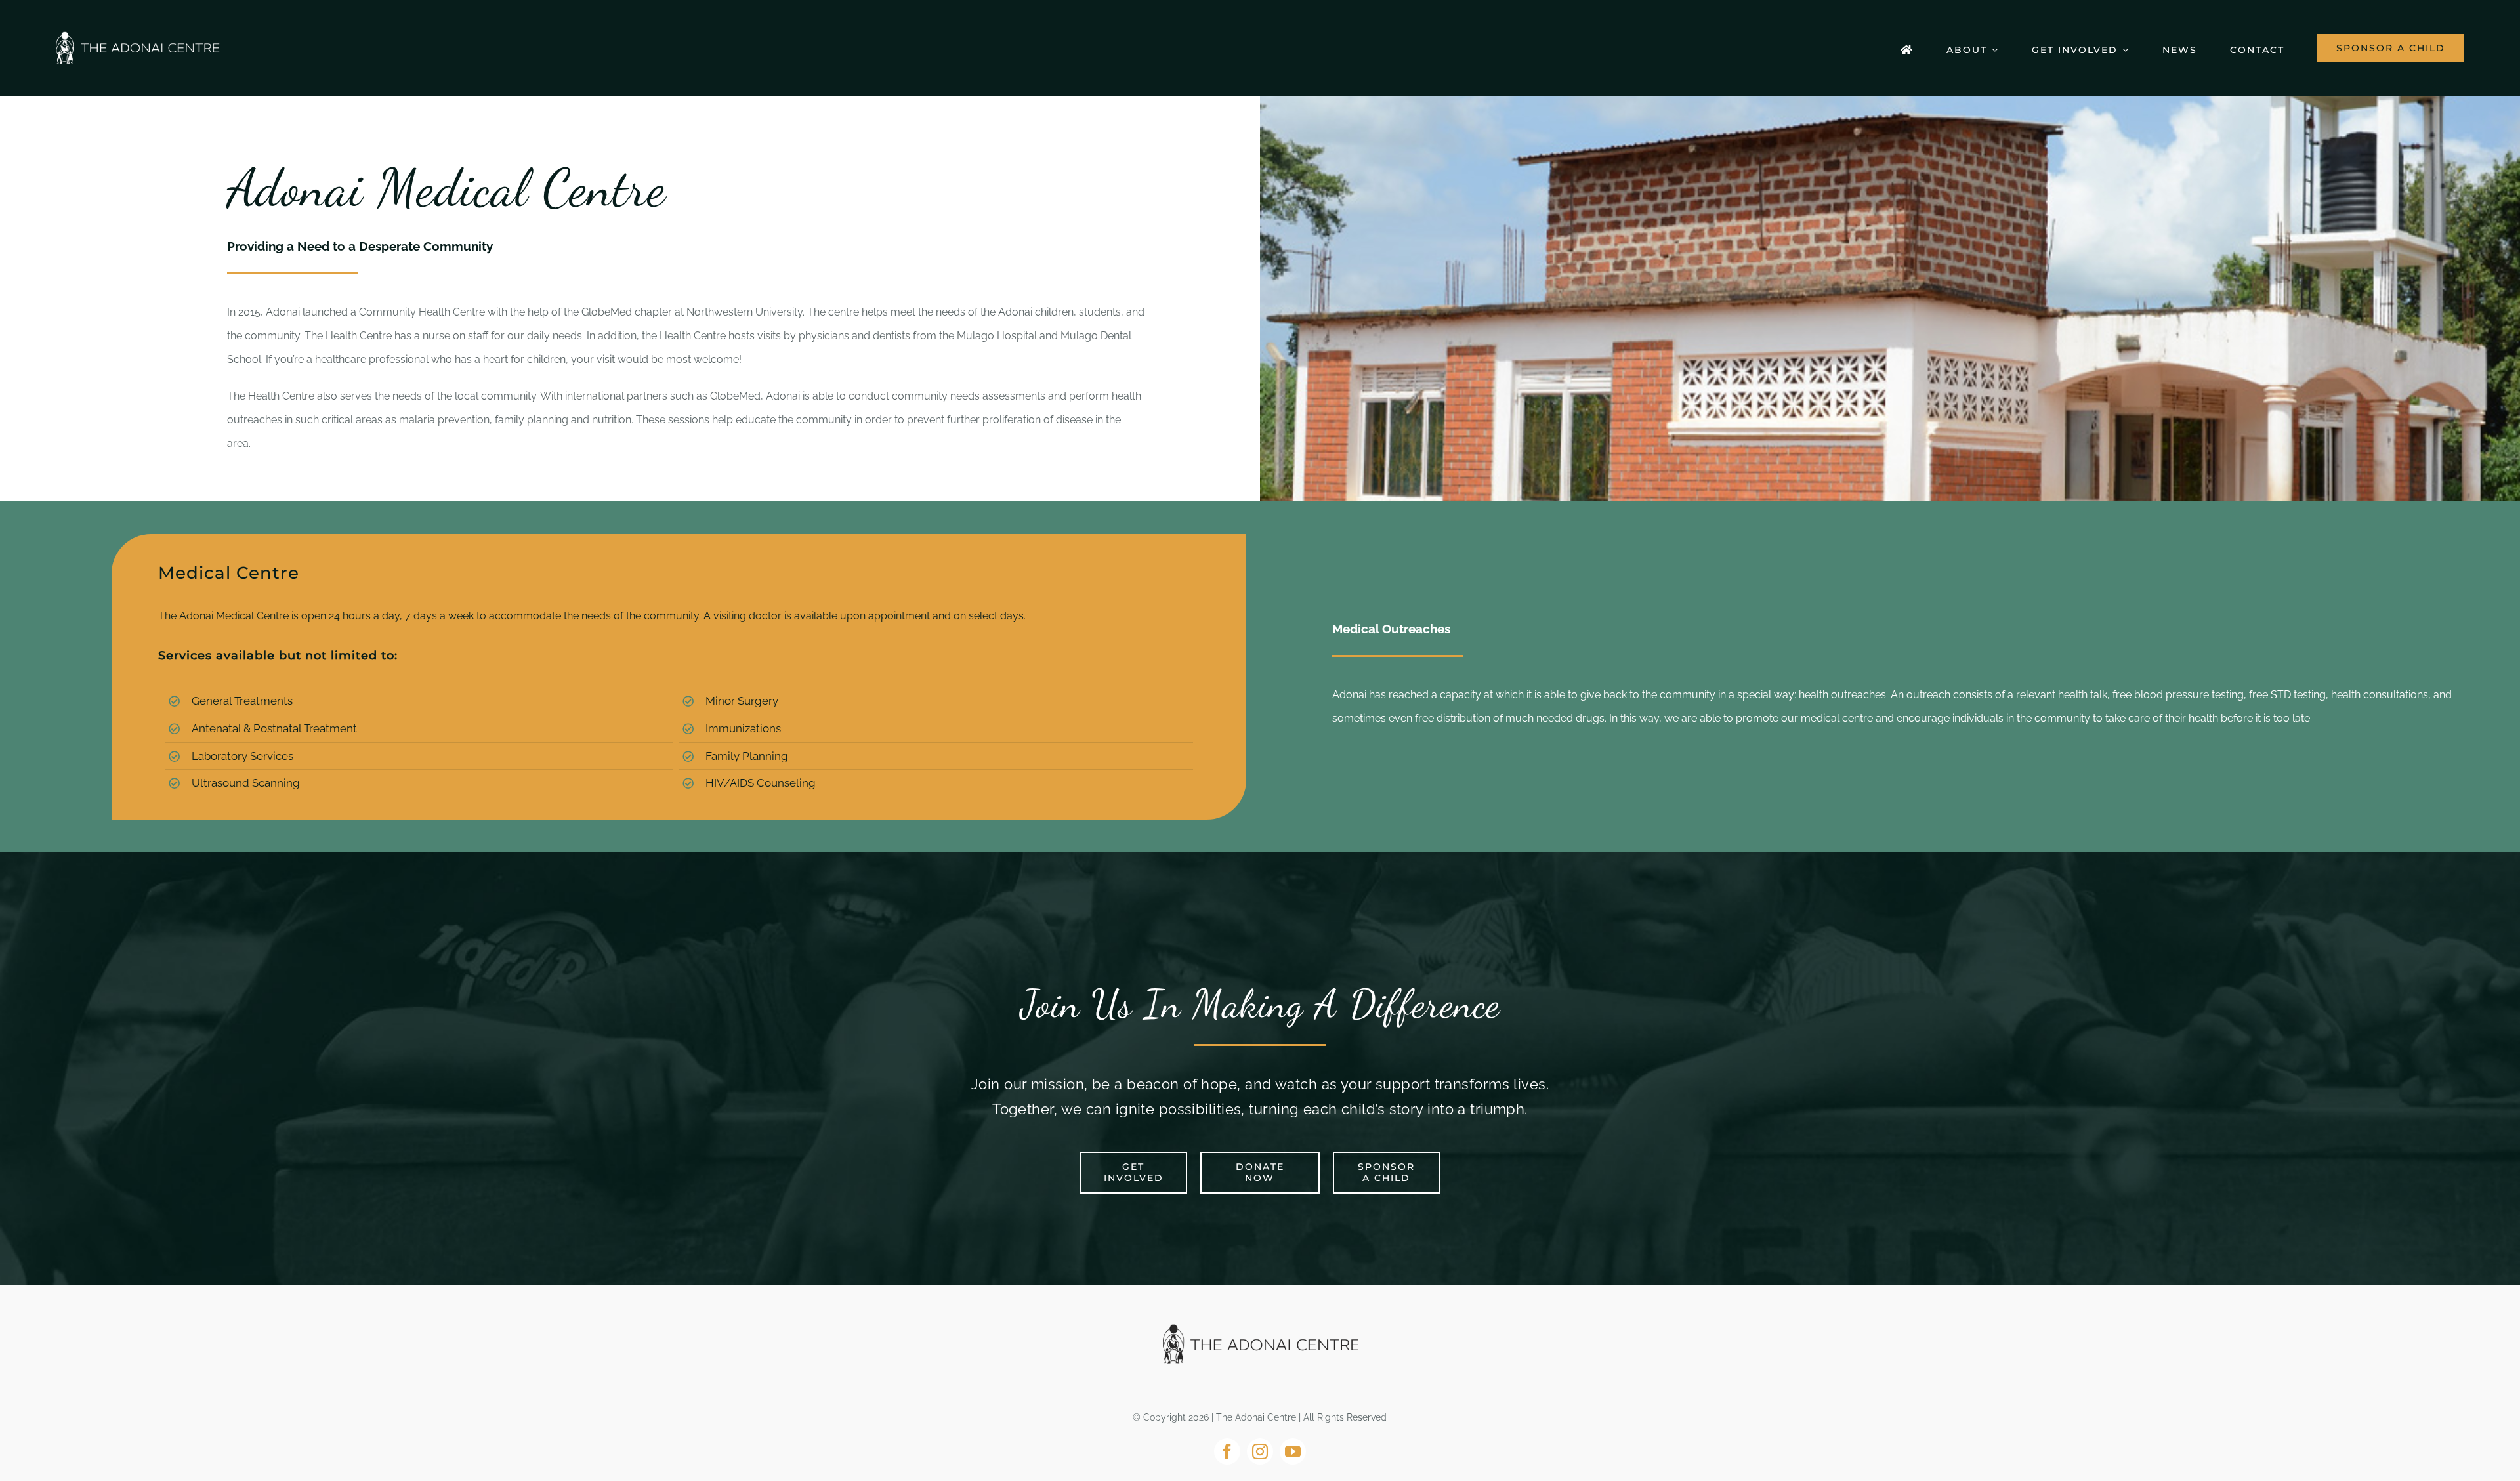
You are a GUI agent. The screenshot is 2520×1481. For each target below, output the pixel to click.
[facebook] (1227, 1451)
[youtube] (1293, 1451)
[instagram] (1260, 1451)
